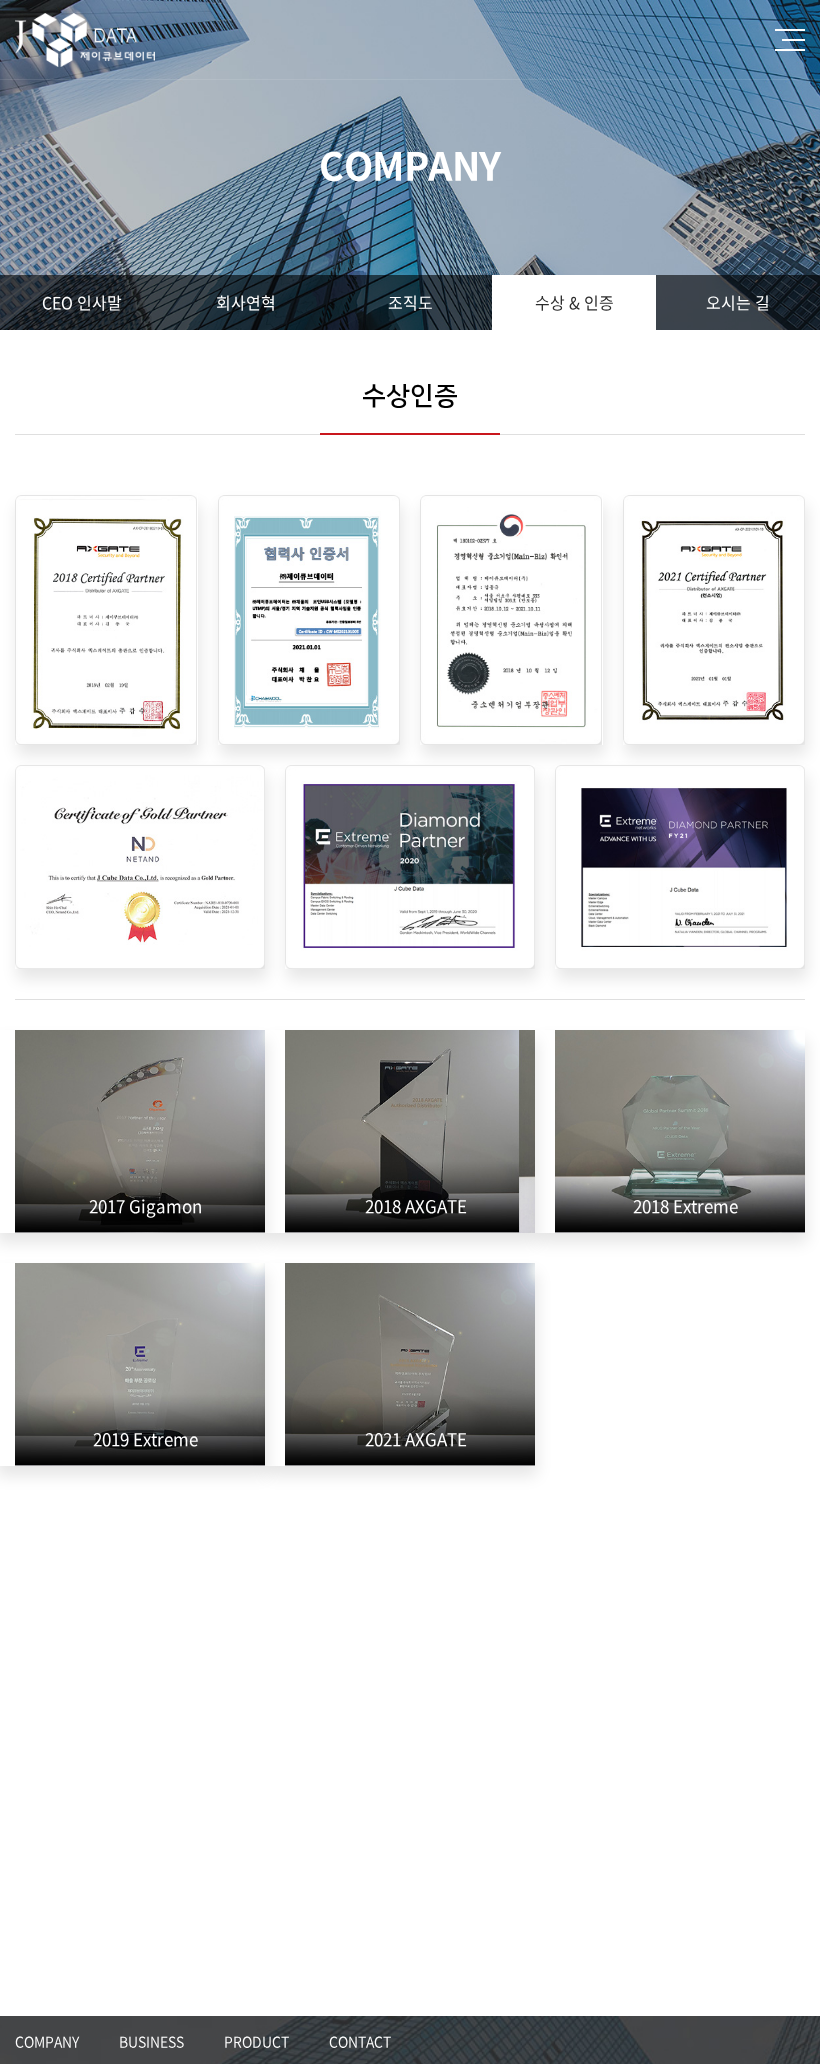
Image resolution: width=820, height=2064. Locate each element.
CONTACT (360, 2041)
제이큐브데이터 (98, 40)
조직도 (410, 302)
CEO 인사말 (82, 302)
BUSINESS (151, 2041)
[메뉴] (790, 40)
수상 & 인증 (574, 302)
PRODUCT (256, 2041)
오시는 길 (738, 302)
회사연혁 (246, 302)
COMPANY (47, 2041)
